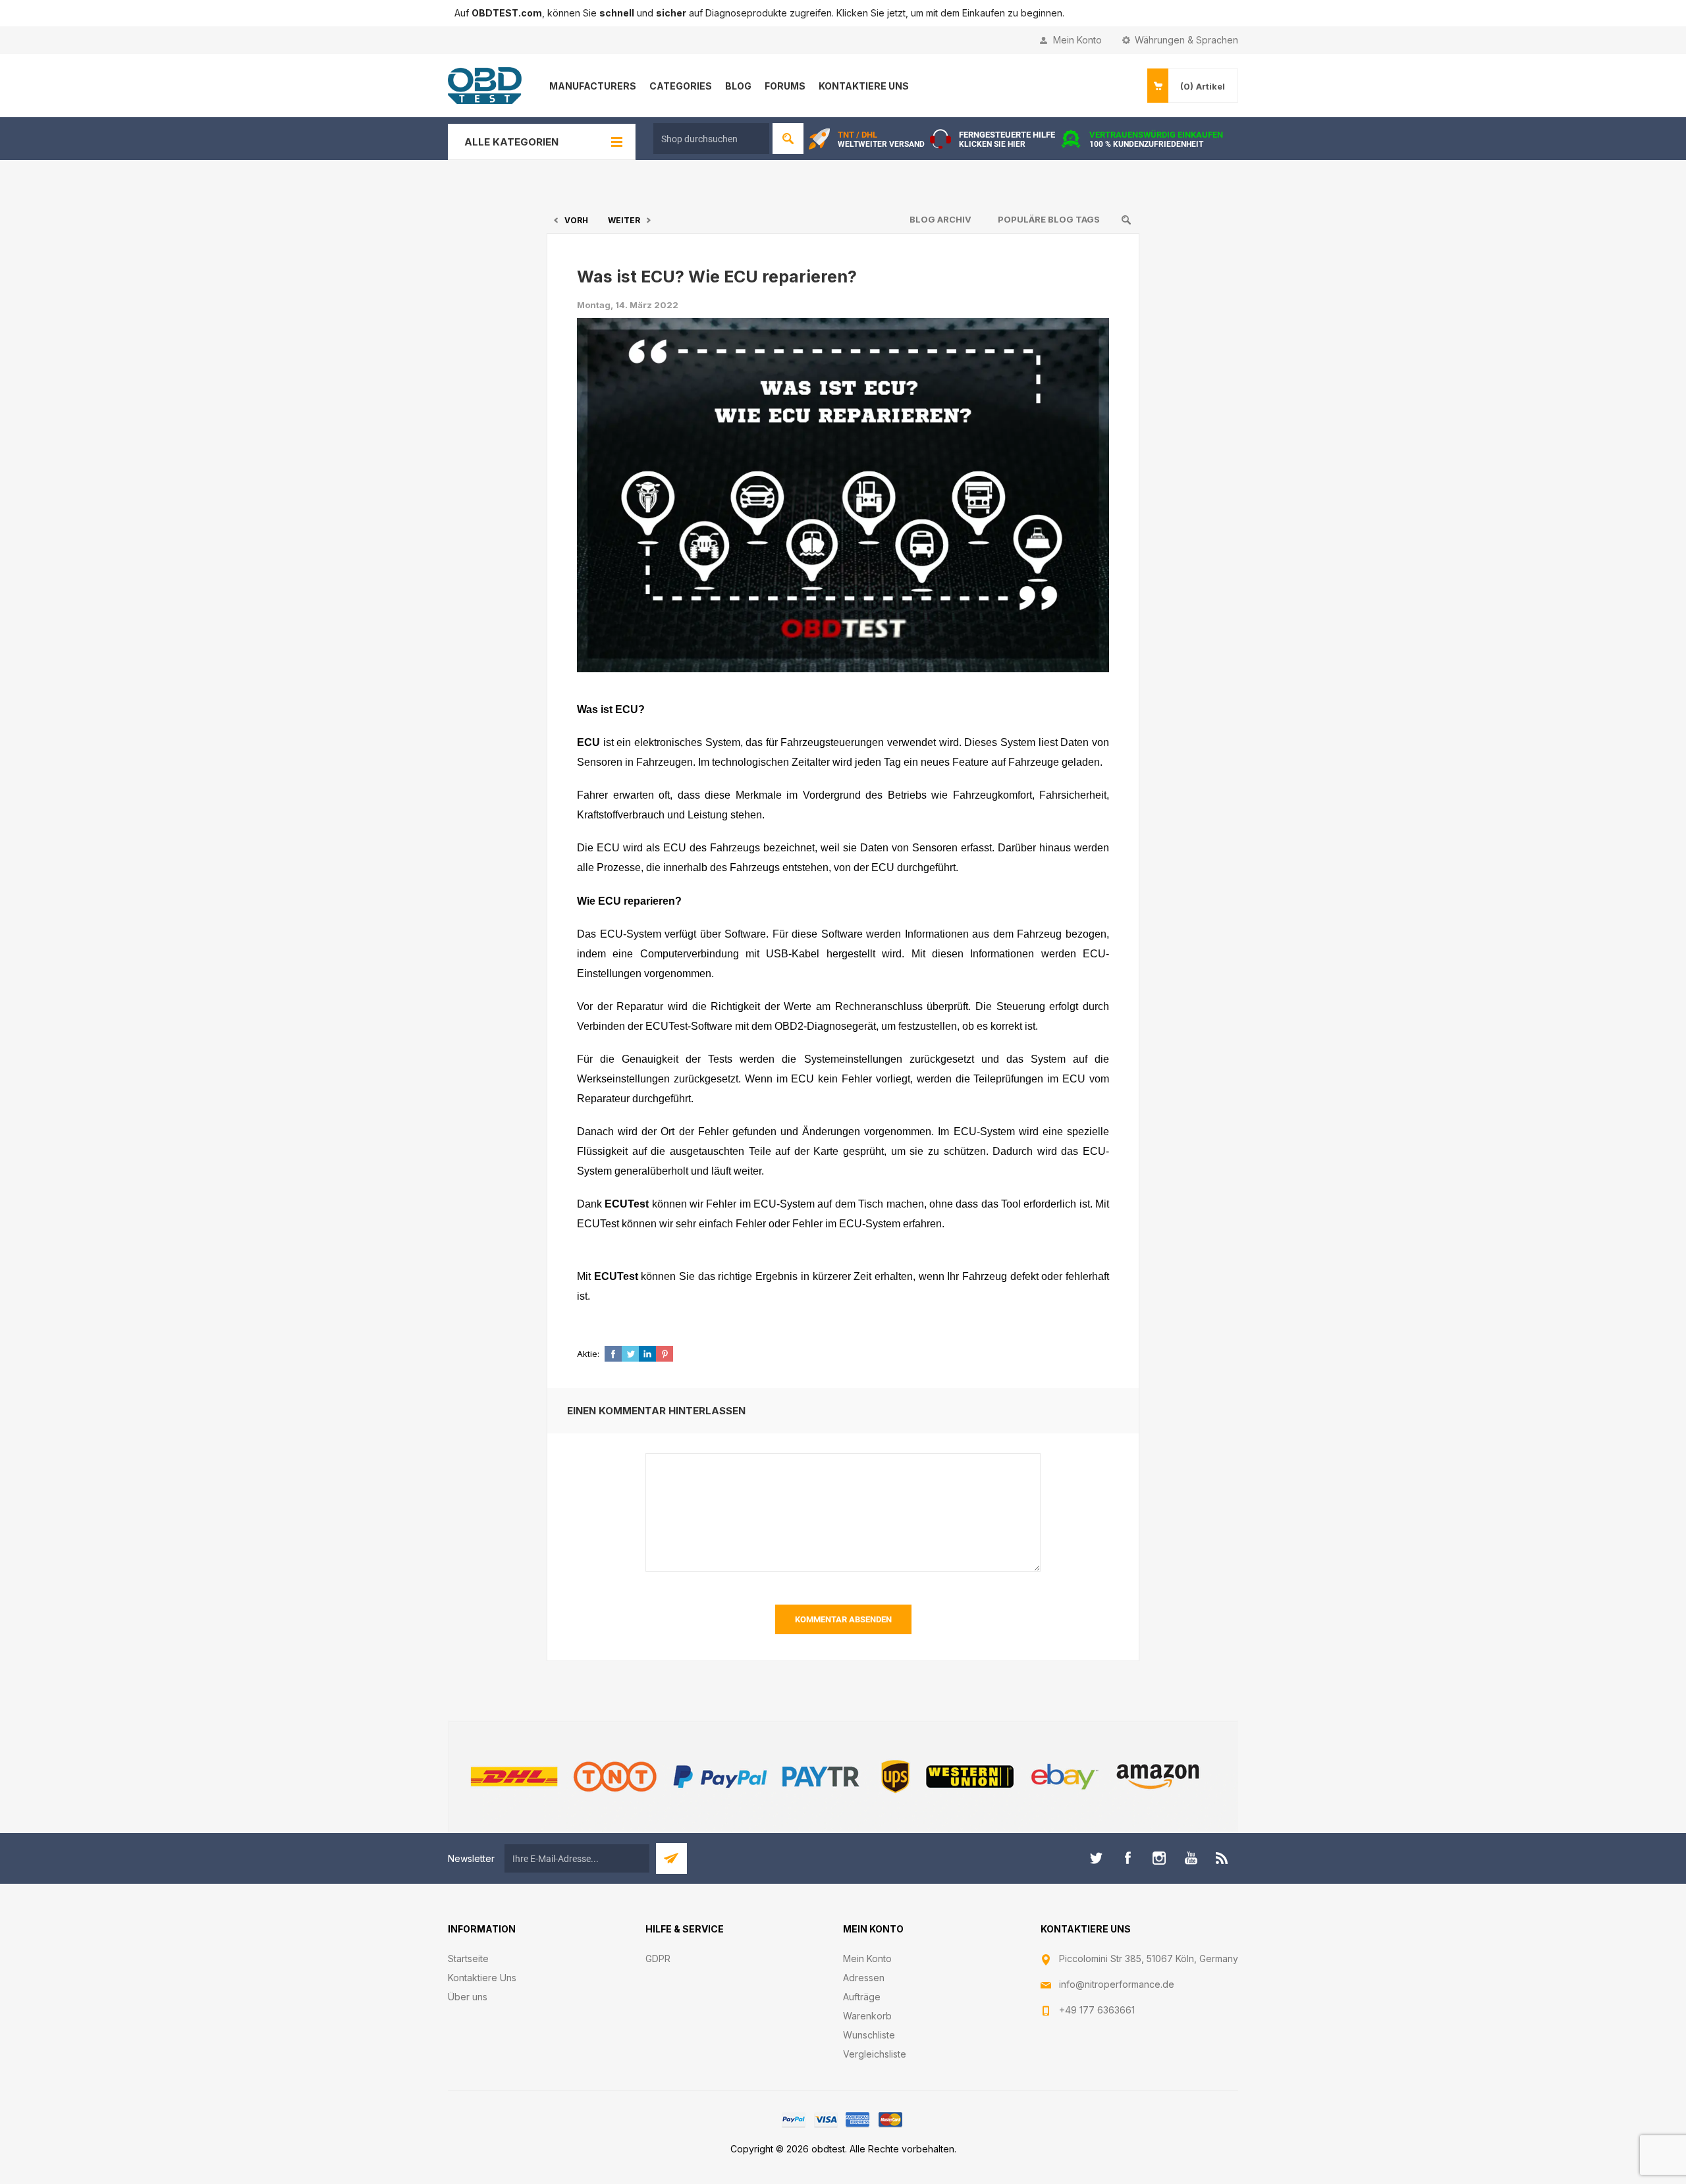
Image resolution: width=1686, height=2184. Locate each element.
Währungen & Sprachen (1186, 40)
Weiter (624, 220)
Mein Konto (1077, 40)
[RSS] (1222, 1858)
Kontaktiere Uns (482, 1978)
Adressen (864, 1978)
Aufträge (862, 1997)
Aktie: (588, 1354)
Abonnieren (671, 1858)
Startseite (468, 1958)
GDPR (658, 1958)
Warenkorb (867, 2016)
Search (1126, 220)
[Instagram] (1159, 1858)
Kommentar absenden (843, 1619)
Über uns (468, 1997)
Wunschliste (869, 2035)
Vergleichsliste (875, 2054)
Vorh (576, 220)
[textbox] (711, 139)
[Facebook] (1128, 1858)
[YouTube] (1191, 1858)
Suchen (788, 139)
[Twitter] (1096, 1858)
